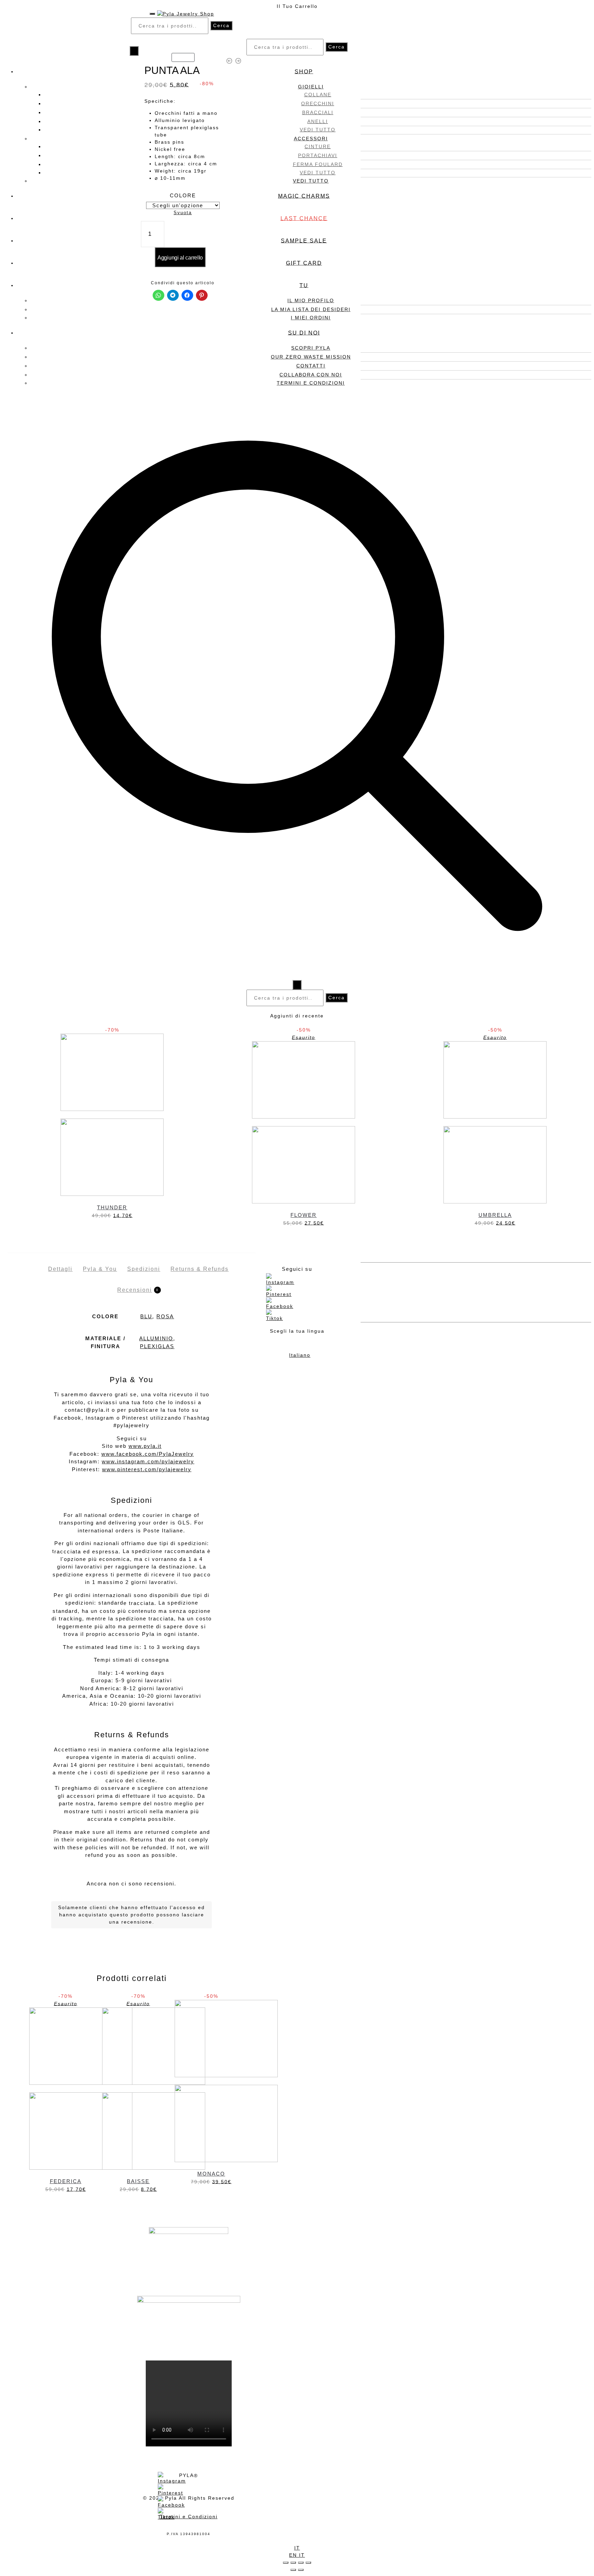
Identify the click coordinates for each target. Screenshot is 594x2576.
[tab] (60, 1263)
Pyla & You (100, 1269)
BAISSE (138, 2181)
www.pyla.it (145, 1446)
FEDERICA (66, 2181)
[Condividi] (293, 2563)
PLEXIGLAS (157, 1346)
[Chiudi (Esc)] (286, 2563)
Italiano (300, 1355)
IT (297, 2548)
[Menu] (152, 14)
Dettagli (60, 1269)
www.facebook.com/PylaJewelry (148, 1454)
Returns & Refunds (200, 1269)
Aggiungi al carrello (180, 258)
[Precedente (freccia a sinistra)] (293, 2570)
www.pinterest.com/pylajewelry (147, 1469)
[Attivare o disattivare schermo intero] (301, 2563)
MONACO (211, 2174)
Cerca (221, 25)
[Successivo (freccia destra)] (301, 2570)
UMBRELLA (495, 1215)
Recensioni (135, 1290)
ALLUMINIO (156, 1338)
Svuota (183, 213)
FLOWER (304, 1215)
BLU (146, 1316)
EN (294, 2555)
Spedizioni (144, 1269)
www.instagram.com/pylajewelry (148, 1461)
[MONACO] (211, 2081)
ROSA (165, 1316)
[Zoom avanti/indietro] (308, 2563)
